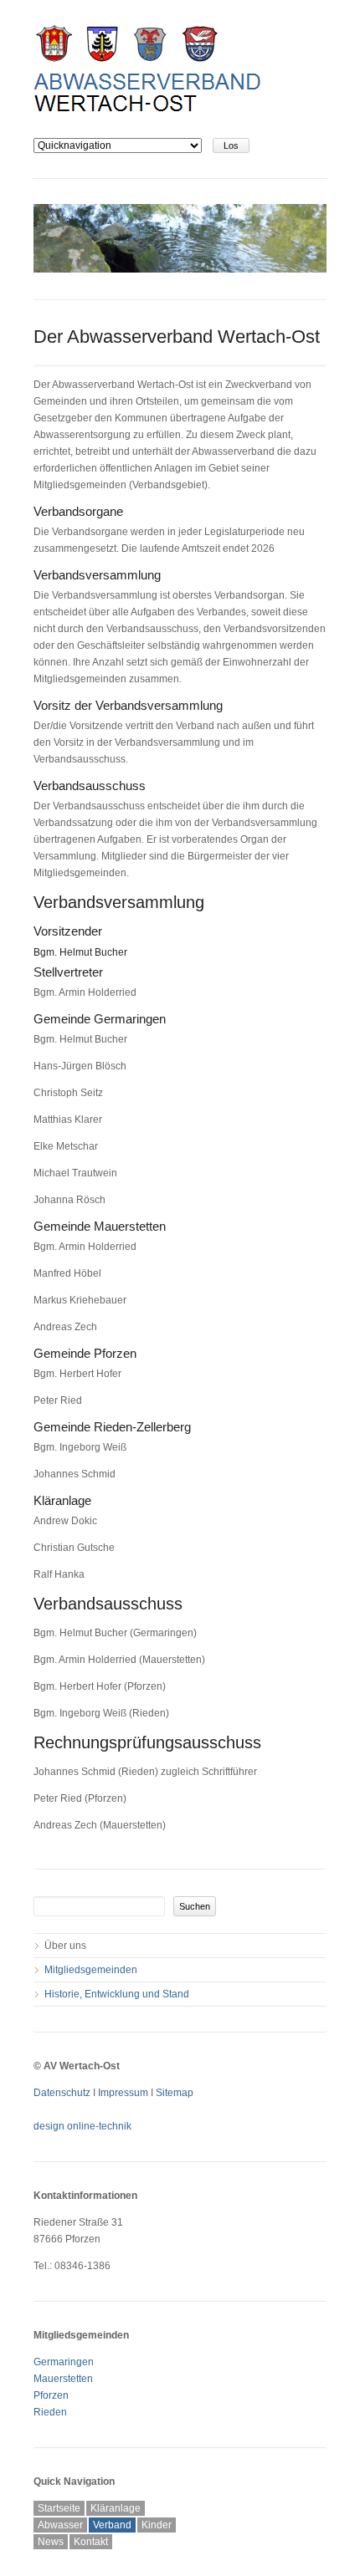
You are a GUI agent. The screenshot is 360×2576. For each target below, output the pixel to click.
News (51, 2542)
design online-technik (82, 2126)
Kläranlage (116, 2508)
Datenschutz (62, 2093)
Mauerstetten (63, 2379)
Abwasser (60, 2525)
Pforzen (51, 2395)
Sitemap (175, 2093)
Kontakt (91, 2542)
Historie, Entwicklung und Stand (117, 1994)
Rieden (50, 2412)
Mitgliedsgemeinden (91, 1970)
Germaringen (64, 2362)
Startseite (59, 2508)
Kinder (157, 2525)
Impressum (123, 2093)
